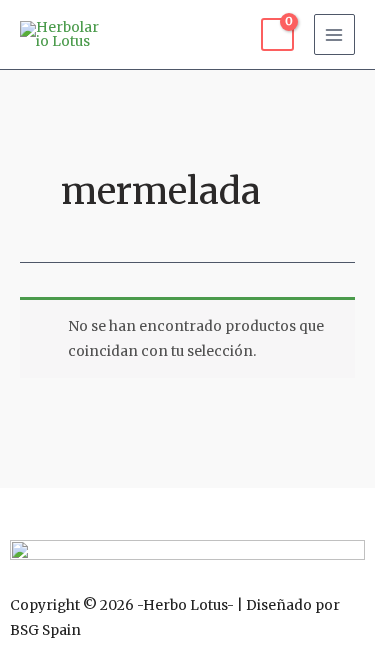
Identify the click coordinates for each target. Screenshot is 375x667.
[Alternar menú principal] (334, 34)
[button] (187, 509)
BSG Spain (45, 630)
